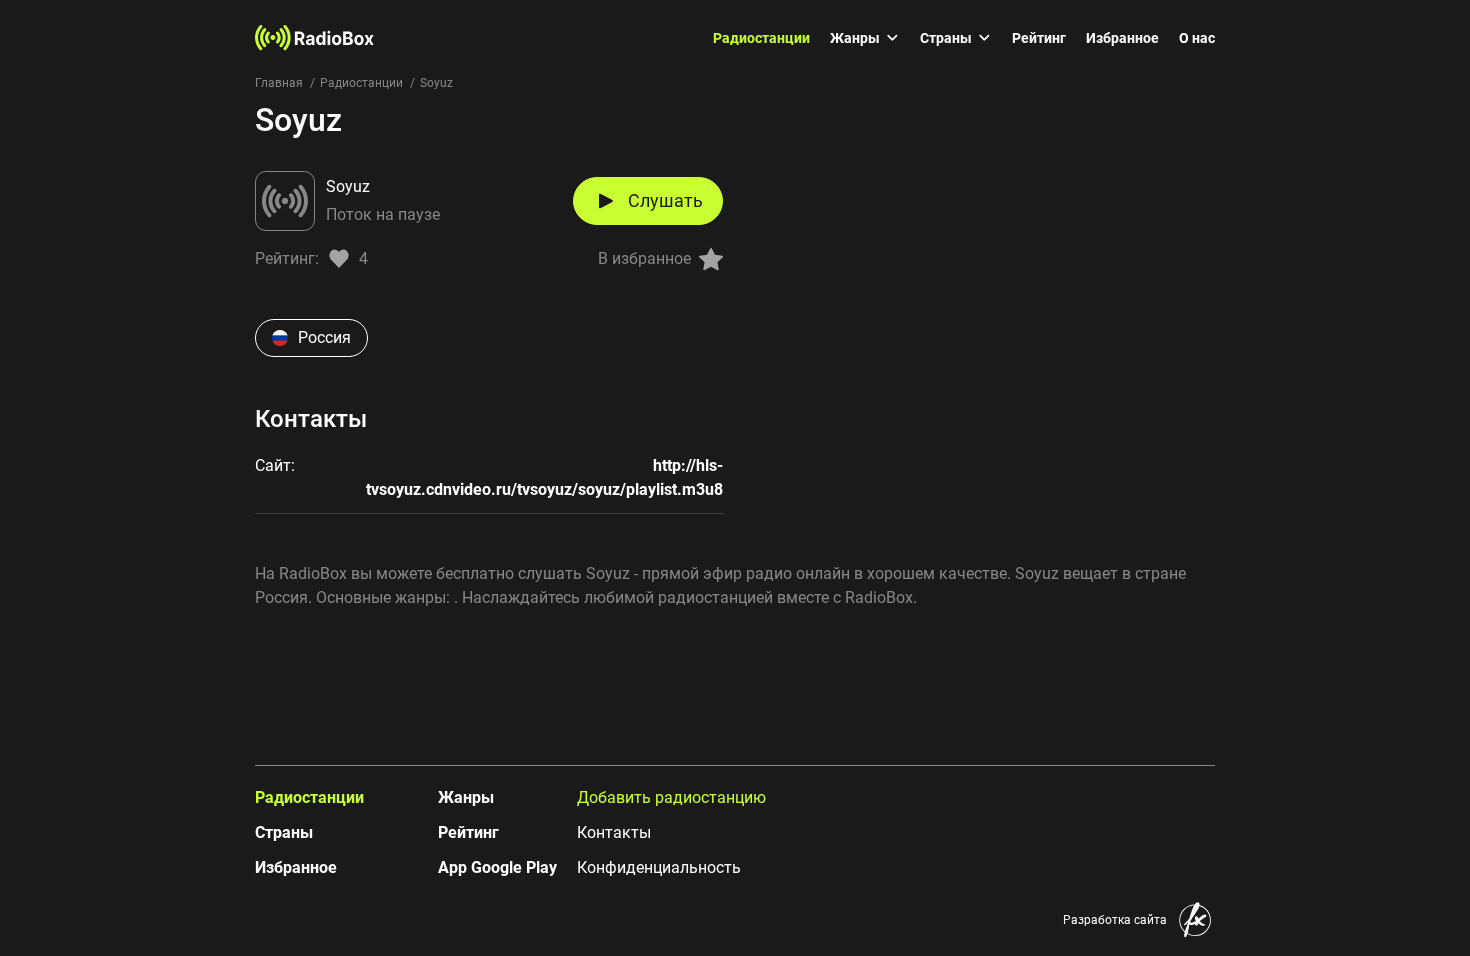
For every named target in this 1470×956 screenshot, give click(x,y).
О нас (1197, 38)
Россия (324, 337)
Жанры (855, 38)
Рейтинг (1039, 38)
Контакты (614, 832)
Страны (946, 38)
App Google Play (497, 867)
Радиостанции (761, 38)
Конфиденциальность (659, 867)
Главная (279, 83)
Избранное (1122, 38)
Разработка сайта (1115, 920)
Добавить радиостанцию (671, 797)
